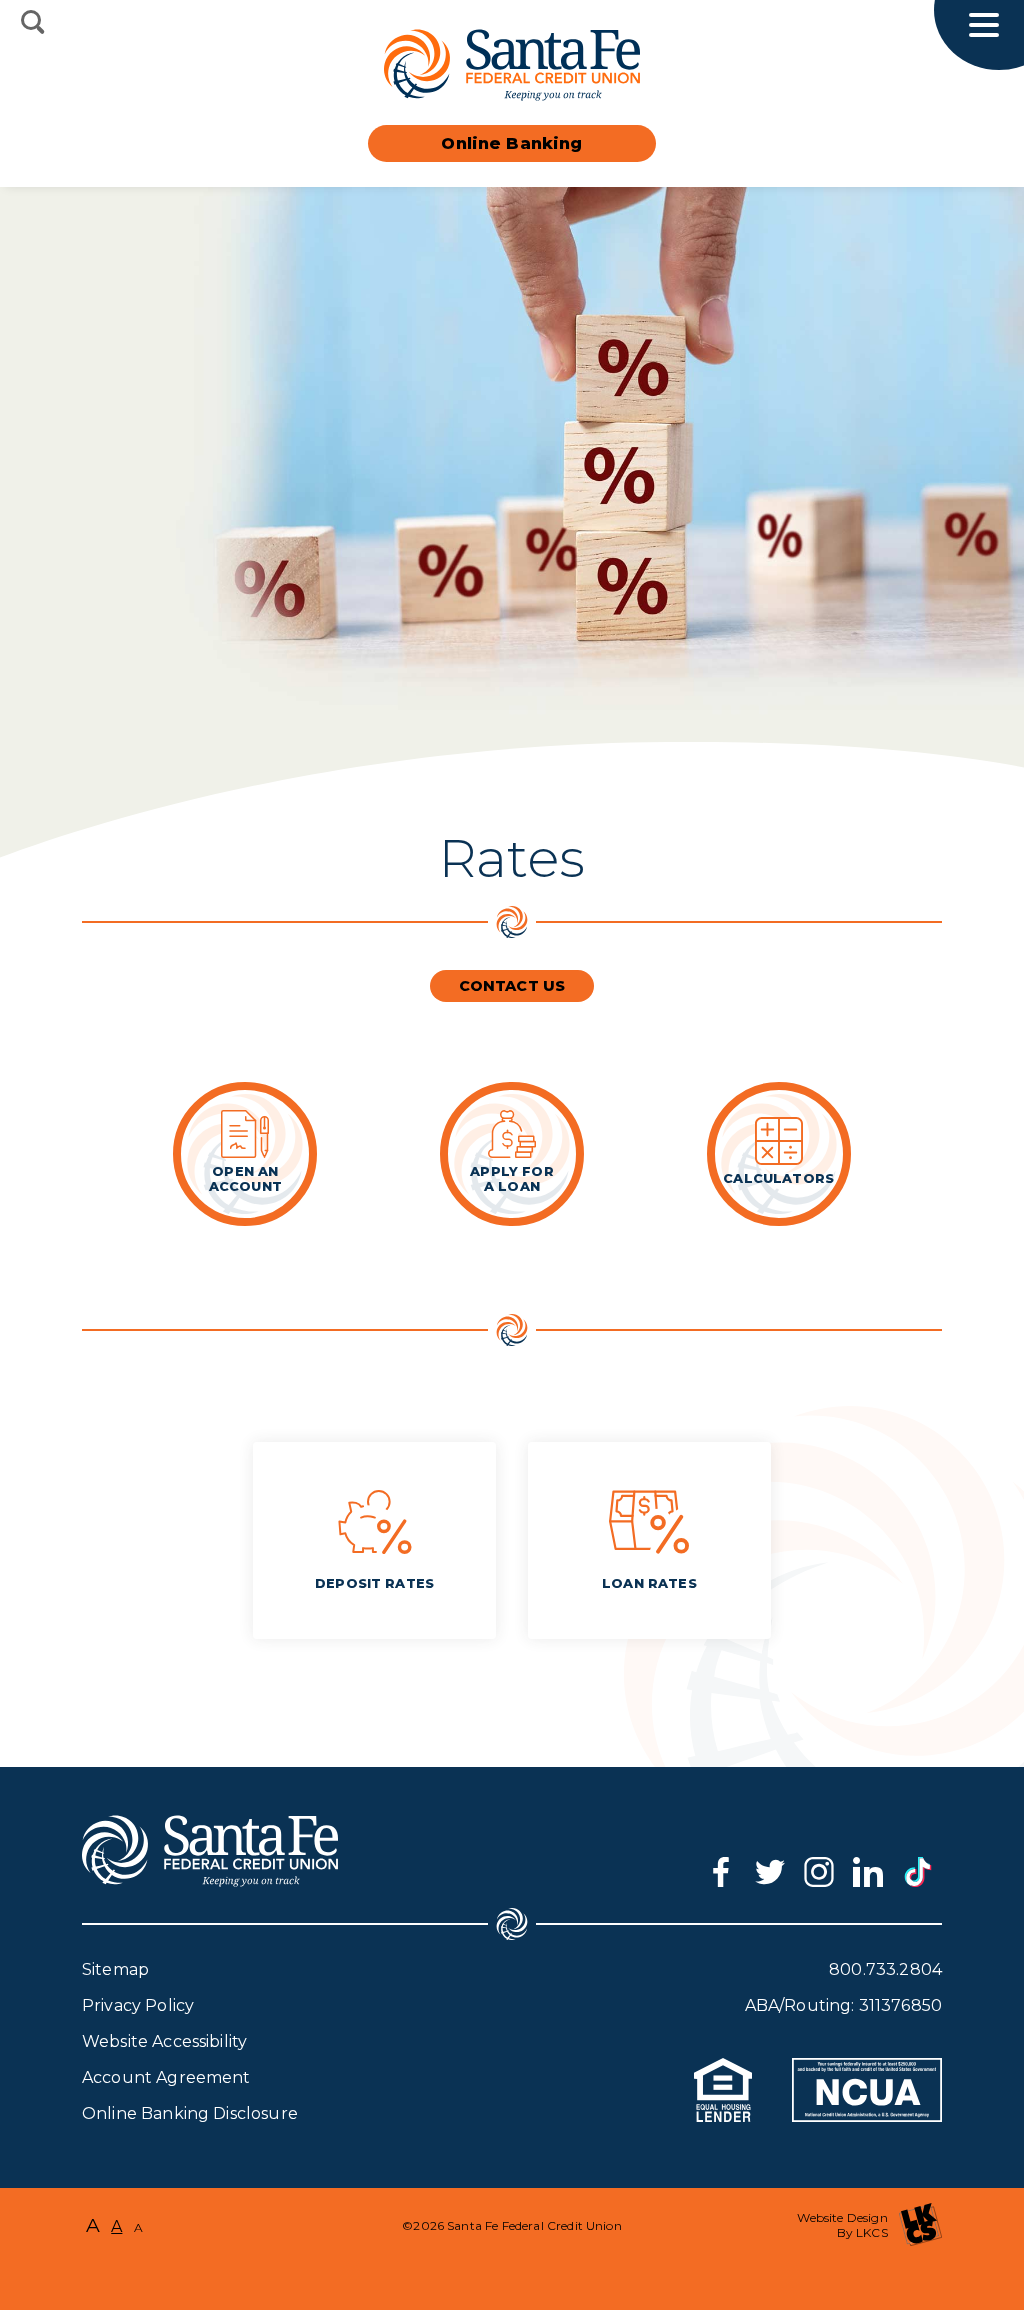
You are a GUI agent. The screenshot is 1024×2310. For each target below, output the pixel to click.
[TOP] (512, 2270)
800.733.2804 (885, 1969)
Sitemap (115, 1969)
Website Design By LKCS (842, 2225)
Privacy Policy (138, 2005)
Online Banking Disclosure (190, 2113)
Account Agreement (166, 2077)
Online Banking (511, 143)
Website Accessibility (164, 2041)
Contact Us (512, 986)
